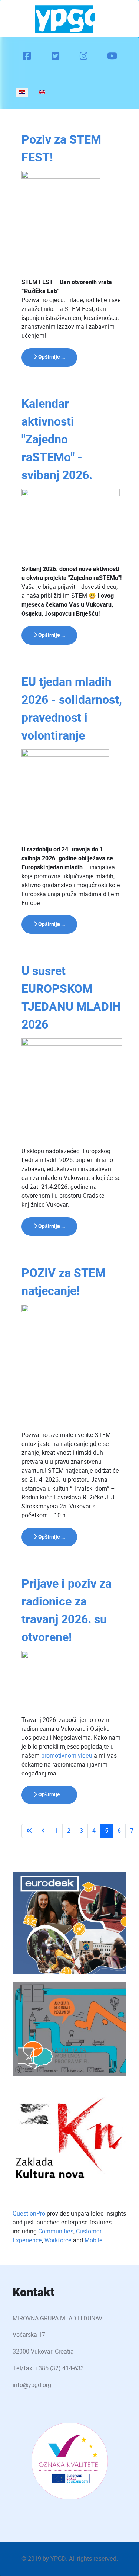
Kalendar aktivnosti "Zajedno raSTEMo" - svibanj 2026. (57, 440)
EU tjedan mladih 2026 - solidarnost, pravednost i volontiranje (72, 709)
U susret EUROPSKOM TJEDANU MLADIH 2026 (71, 998)
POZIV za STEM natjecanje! (64, 1282)
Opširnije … (51, 357)
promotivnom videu (67, 1756)
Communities (56, 2231)
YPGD (58, 2559)
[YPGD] (68, 19)
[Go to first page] (29, 1831)
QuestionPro (29, 2214)
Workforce (58, 2240)
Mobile (94, 2240)
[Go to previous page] (43, 1831)
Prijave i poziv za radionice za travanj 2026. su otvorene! (67, 1611)
